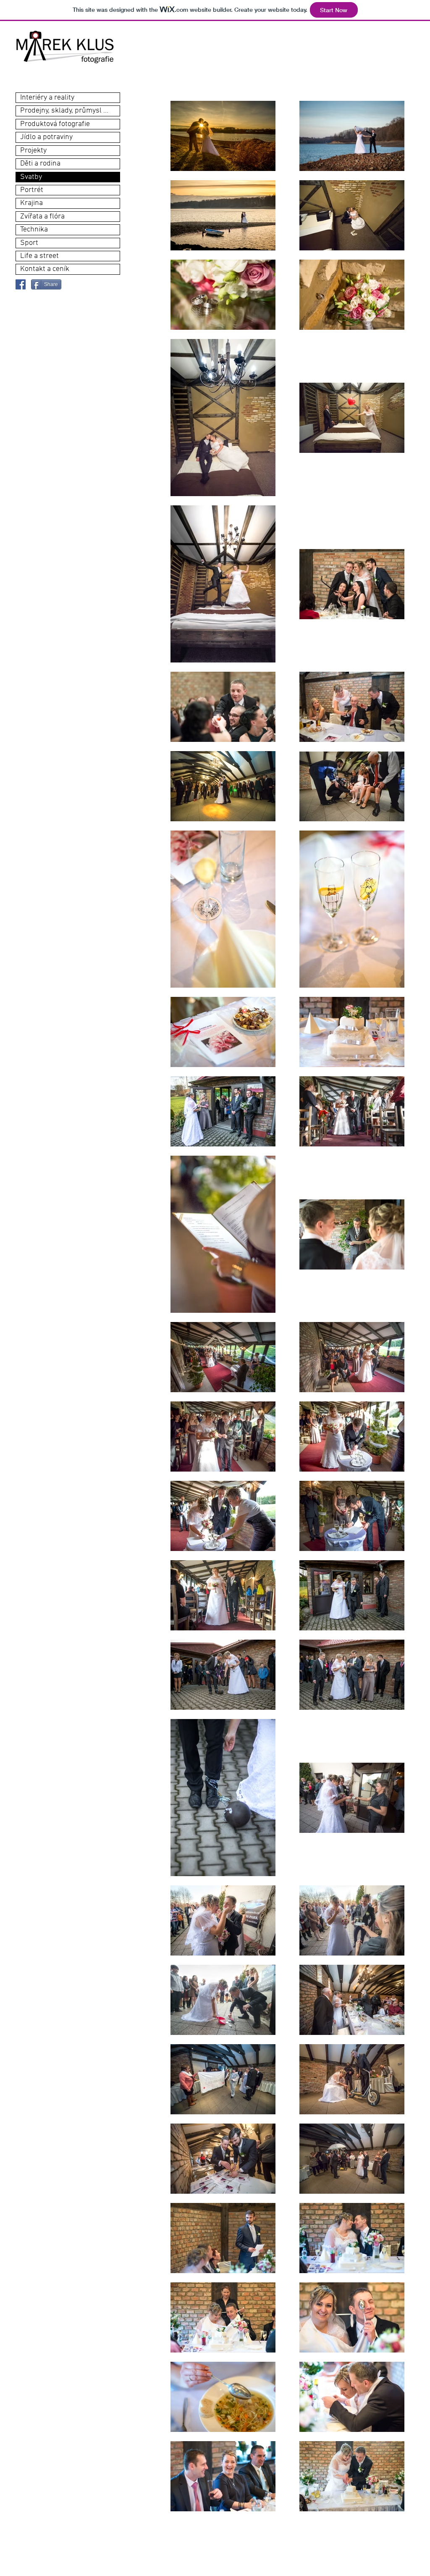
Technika (34, 230)
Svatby (31, 177)
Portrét (32, 190)
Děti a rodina (40, 164)
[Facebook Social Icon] (21, 284)
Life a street (39, 256)
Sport (29, 243)
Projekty (33, 151)
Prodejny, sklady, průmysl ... (64, 111)
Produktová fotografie (55, 124)
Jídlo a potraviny (46, 137)
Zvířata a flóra (42, 217)
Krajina (31, 203)
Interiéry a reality (47, 98)
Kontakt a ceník (45, 269)
